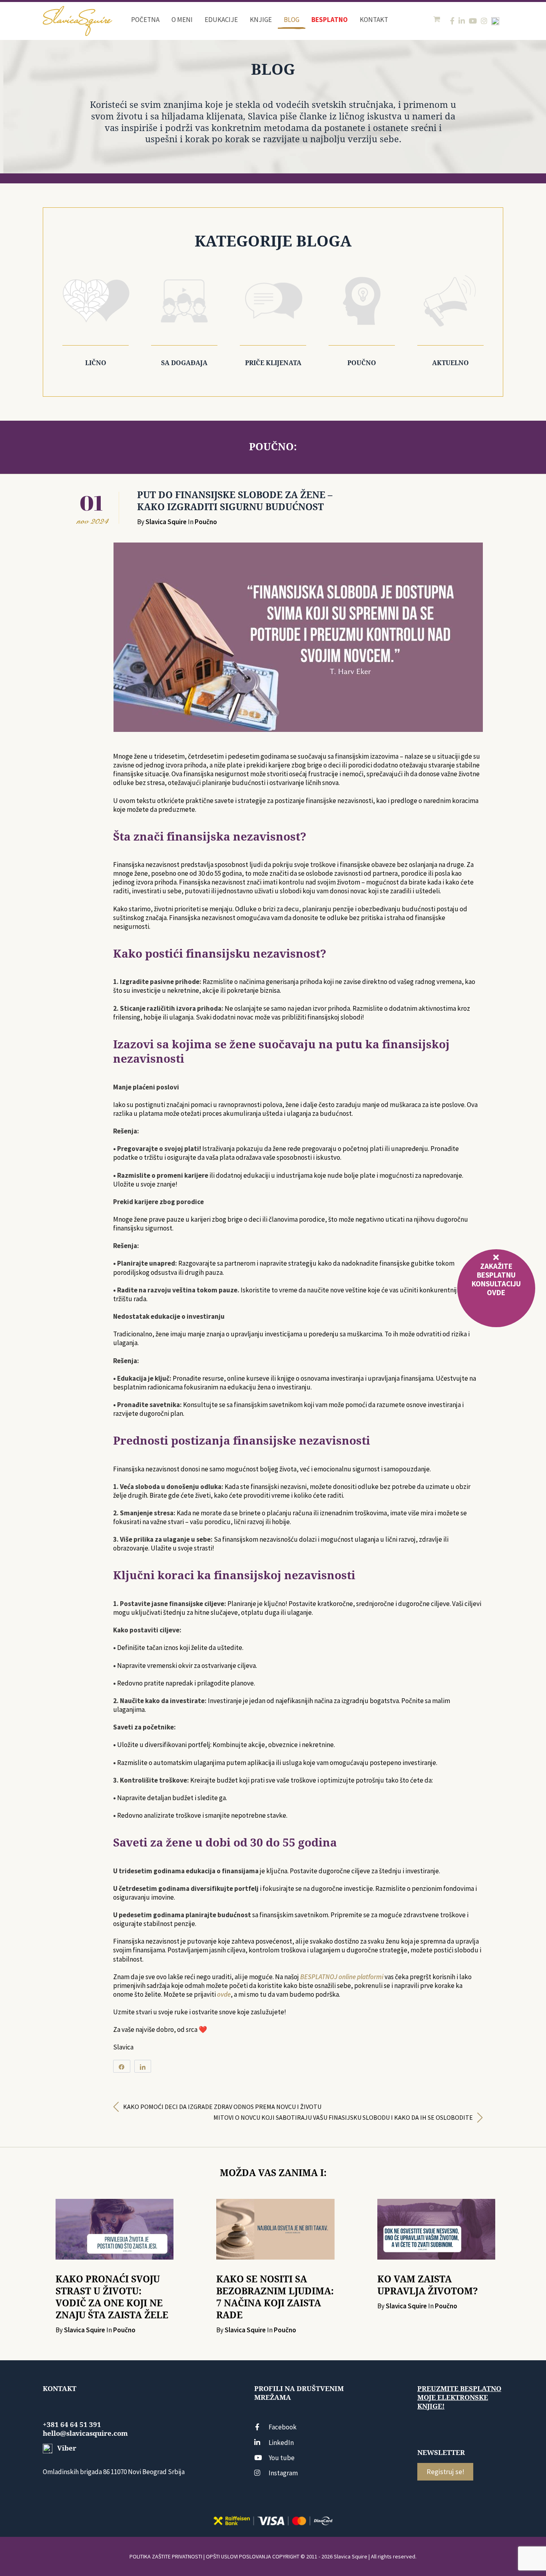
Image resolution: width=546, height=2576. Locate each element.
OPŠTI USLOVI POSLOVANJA (238, 2556)
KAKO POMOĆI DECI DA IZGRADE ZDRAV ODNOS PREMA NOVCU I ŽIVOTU (222, 2107)
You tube (282, 2458)
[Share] (122, 2066)
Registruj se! (445, 2472)
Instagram (283, 2473)
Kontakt (374, 20)
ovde (224, 1994)
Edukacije (221, 20)
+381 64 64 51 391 (72, 2425)
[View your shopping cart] (438, 19)
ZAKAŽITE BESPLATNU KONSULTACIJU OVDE (496, 1279)
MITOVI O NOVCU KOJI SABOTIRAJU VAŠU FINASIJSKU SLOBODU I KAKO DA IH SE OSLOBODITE (343, 2117)
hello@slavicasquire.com (85, 2433)
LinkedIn (281, 2443)
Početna (145, 20)
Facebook (283, 2427)
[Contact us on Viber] (495, 21)
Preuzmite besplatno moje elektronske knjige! (459, 2397)
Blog (292, 20)
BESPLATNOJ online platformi (342, 1977)
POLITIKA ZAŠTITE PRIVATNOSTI (166, 2556)
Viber (66, 2448)
